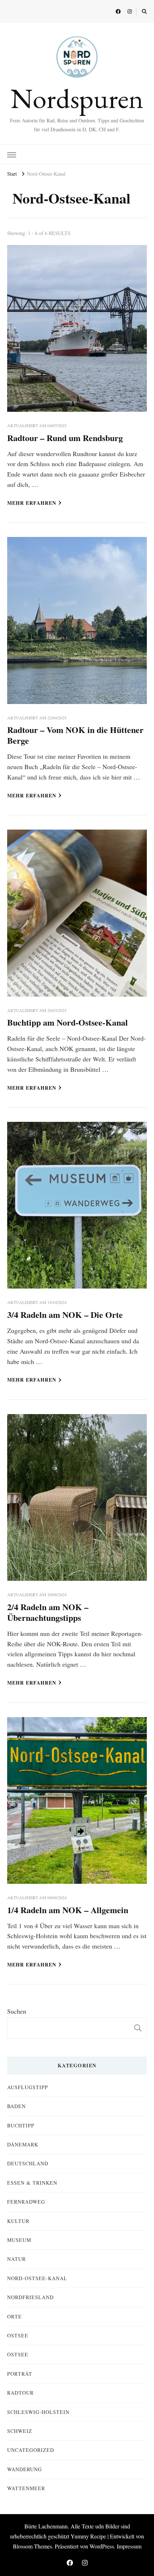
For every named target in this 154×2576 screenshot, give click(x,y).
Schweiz (20, 2431)
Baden (16, 2106)
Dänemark (23, 2144)
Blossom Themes (32, 2546)
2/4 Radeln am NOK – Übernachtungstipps (48, 1612)
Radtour (20, 2393)
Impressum (129, 2546)
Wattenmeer (26, 2488)
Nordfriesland (30, 2297)
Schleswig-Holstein (38, 2412)
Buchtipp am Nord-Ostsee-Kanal (68, 1022)
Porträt (20, 2374)
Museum (19, 2240)
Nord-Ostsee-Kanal (37, 2278)
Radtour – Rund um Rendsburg (65, 438)
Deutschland (28, 2163)
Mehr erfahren (32, 503)
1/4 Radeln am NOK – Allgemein (68, 1910)
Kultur (18, 2221)
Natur (16, 2259)
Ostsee (18, 2335)
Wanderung (25, 2469)
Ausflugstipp (28, 2087)
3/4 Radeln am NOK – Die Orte (65, 1314)
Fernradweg (26, 2202)
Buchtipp (21, 2125)
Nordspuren (77, 98)
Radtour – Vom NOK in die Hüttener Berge (75, 735)
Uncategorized (31, 2450)
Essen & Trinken (32, 2183)
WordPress (102, 2546)
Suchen (17, 2011)
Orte (15, 2316)
